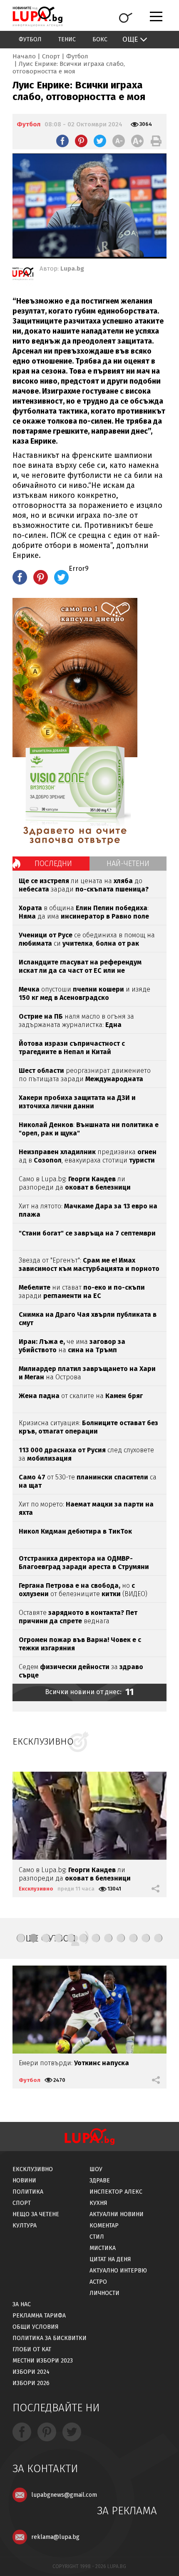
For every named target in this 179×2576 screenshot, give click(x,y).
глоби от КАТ (32, 2349)
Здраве (100, 2181)
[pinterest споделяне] (81, 141)
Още (130, 39)
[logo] (37, 16)
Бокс (100, 39)
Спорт (51, 56)
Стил (97, 2237)
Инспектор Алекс (116, 2192)
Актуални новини (117, 2214)
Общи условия (36, 2327)
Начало (24, 56)
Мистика (103, 2248)
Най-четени (128, 864)
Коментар (104, 2226)
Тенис (67, 39)
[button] (21, 1938)
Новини (24, 2181)
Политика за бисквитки (50, 2338)
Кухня (98, 2203)
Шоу (96, 2169)
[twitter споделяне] (100, 141)
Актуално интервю (118, 2271)
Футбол (30, 39)
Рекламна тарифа (39, 2316)
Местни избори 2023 (43, 2361)
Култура (25, 2226)
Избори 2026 (31, 2383)
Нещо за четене (36, 2214)
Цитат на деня (110, 2259)
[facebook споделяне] (62, 141)
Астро (98, 2282)
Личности (104, 2293)
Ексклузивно (36, 1889)
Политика (28, 2192)
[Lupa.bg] (23, 275)
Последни (53, 864)
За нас (22, 2304)
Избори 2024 (31, 2372)
